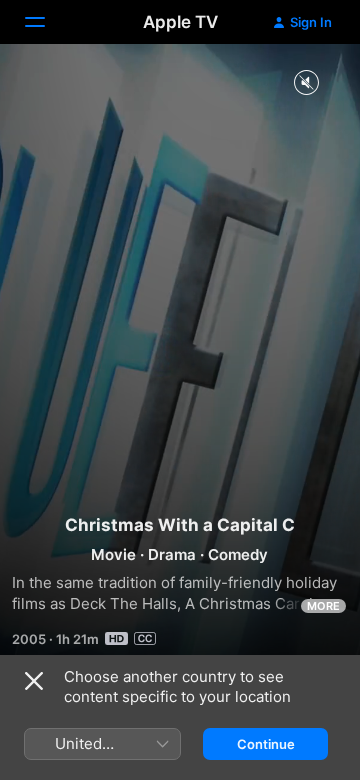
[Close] (34, 681)
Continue (266, 744)
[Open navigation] (47, 22)
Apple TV (180, 22)
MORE (323, 606)
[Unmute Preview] (306, 83)
